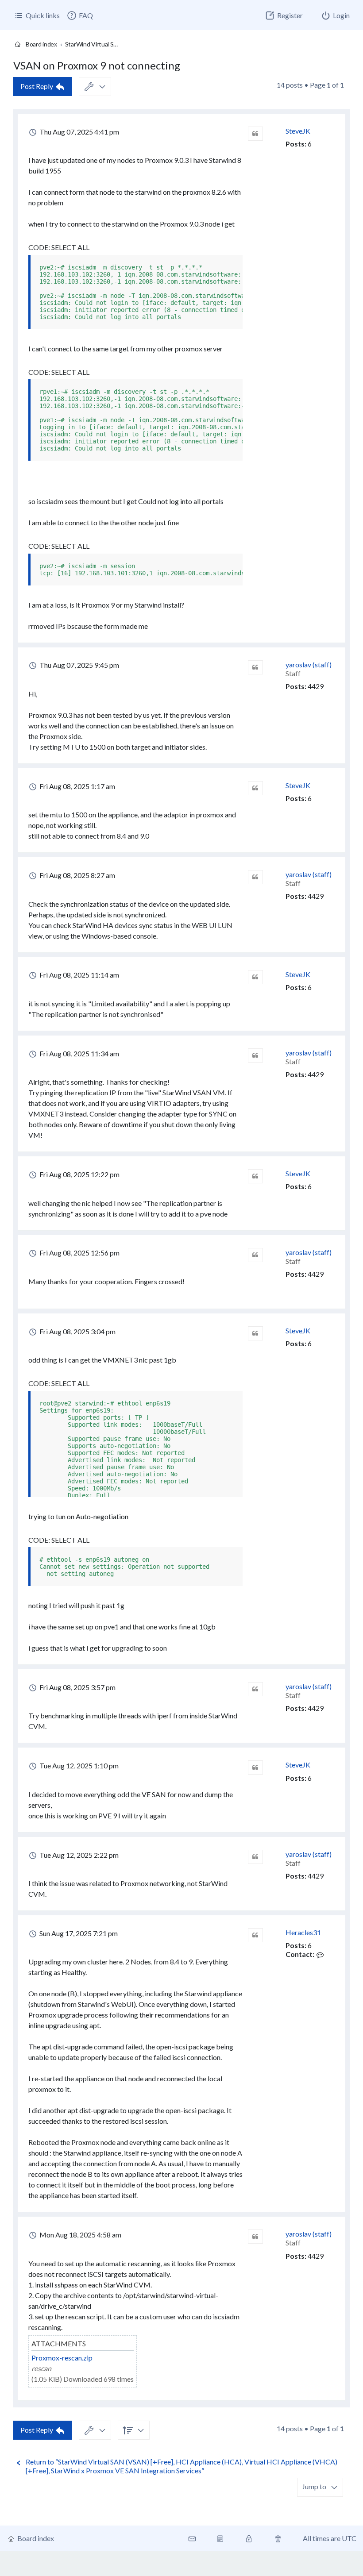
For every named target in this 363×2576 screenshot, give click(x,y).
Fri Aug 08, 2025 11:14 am (79, 975)
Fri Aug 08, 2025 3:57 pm (77, 1687)
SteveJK (298, 131)
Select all (70, 247)
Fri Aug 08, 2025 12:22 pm (79, 1174)
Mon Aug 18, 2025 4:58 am (80, 2235)
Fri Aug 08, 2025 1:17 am (77, 786)
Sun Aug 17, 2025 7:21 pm (78, 1933)
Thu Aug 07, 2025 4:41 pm (79, 132)
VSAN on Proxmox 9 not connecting (97, 65)
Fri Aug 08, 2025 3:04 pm (77, 1331)
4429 (316, 686)
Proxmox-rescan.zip (62, 2358)
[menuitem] (80, 15)
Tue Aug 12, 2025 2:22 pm (78, 1855)
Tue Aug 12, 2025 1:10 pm (78, 1765)
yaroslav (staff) (309, 664)
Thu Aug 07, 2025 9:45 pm (79, 665)
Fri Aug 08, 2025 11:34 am (79, 1053)
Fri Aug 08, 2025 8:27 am (77, 875)
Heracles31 (303, 1932)
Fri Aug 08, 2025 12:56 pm (79, 1253)
